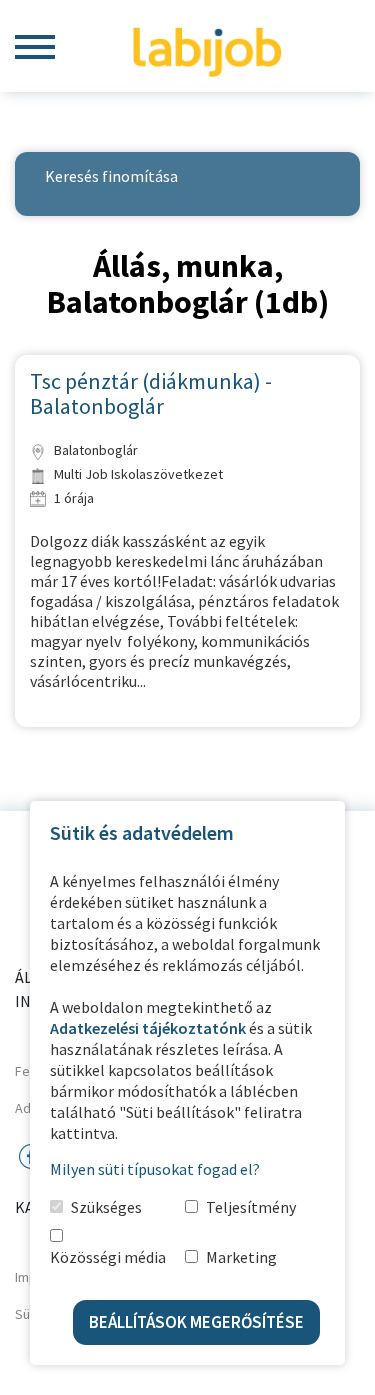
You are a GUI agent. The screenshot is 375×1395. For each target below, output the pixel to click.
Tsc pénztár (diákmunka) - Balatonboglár (151, 393)
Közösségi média (108, 1257)
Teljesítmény (251, 1207)
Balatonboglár (94, 450)
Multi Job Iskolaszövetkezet (137, 474)
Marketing (241, 1257)
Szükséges (106, 1207)
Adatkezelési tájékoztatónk (148, 1028)
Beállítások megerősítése (196, 1322)
